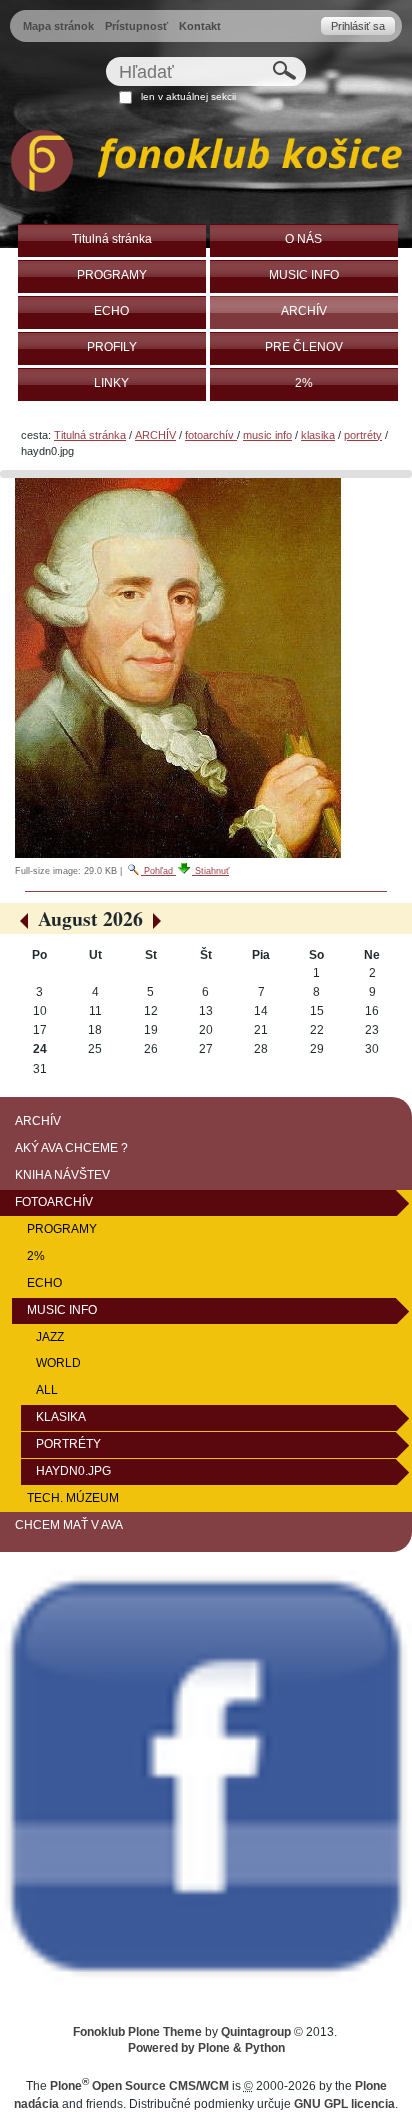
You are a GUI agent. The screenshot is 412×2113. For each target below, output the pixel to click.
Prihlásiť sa (358, 26)
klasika (318, 435)
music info (267, 435)
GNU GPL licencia (344, 2104)
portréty (363, 435)
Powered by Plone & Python (206, 2048)
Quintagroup (256, 2032)
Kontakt (200, 26)
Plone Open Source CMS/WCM (139, 2086)
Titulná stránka (90, 435)
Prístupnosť (136, 26)
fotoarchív (211, 435)
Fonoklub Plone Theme (137, 2032)
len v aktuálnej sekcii (188, 96)
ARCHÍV (155, 435)
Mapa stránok (58, 26)
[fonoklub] (206, 164)
